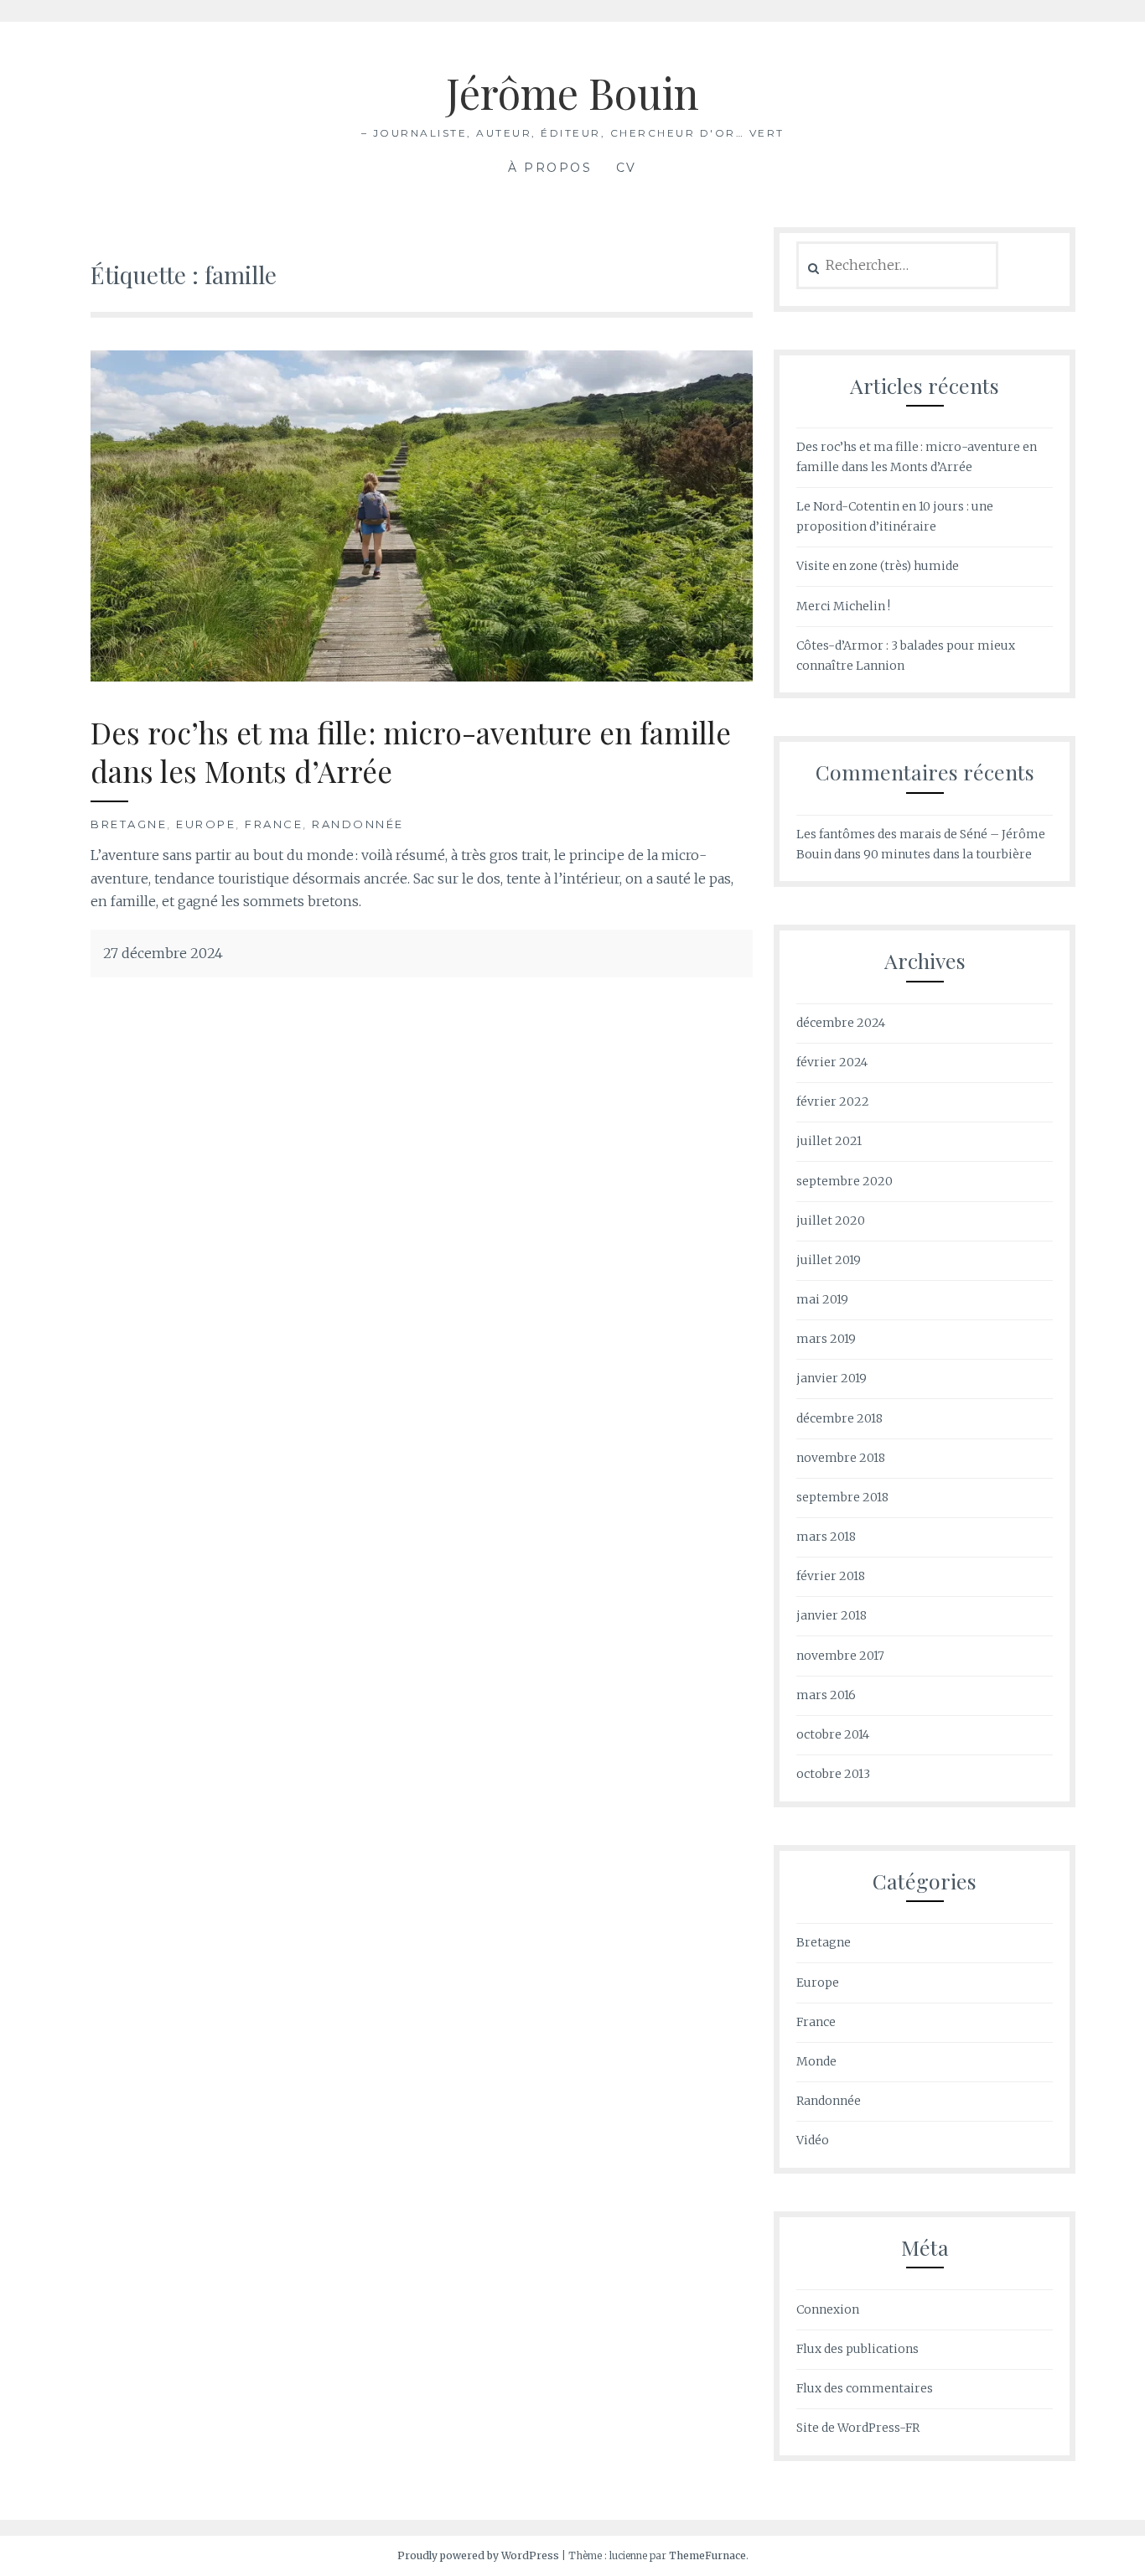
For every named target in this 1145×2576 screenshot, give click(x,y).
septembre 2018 (842, 1497)
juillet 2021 (829, 1141)
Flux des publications (857, 2349)
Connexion (828, 2309)
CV (627, 168)
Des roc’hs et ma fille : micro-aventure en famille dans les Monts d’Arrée (411, 752)
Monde (816, 2061)
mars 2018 (826, 1537)
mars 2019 (826, 1339)
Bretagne (129, 824)
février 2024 (832, 1062)
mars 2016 (826, 1695)
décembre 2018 (839, 1418)
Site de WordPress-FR (858, 2428)
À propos (550, 168)
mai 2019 (822, 1299)
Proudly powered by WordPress (478, 2555)
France (274, 824)
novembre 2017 (840, 1656)
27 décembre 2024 (163, 953)
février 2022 (833, 1101)
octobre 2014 (833, 1734)
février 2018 (831, 1576)
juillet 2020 (831, 1221)
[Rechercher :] (897, 266)
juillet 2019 (829, 1260)
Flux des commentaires (865, 2388)
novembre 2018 (841, 1458)
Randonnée (358, 824)
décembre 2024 (841, 1023)
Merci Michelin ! (843, 606)
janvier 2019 (832, 1378)
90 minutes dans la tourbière (948, 854)
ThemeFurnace (707, 2555)
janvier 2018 (832, 1615)
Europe (206, 824)
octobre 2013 (833, 1774)
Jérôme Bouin (572, 93)
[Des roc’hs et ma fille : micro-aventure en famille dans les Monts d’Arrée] (422, 676)
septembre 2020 (845, 1181)
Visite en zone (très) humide (878, 566)
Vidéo (813, 2140)
